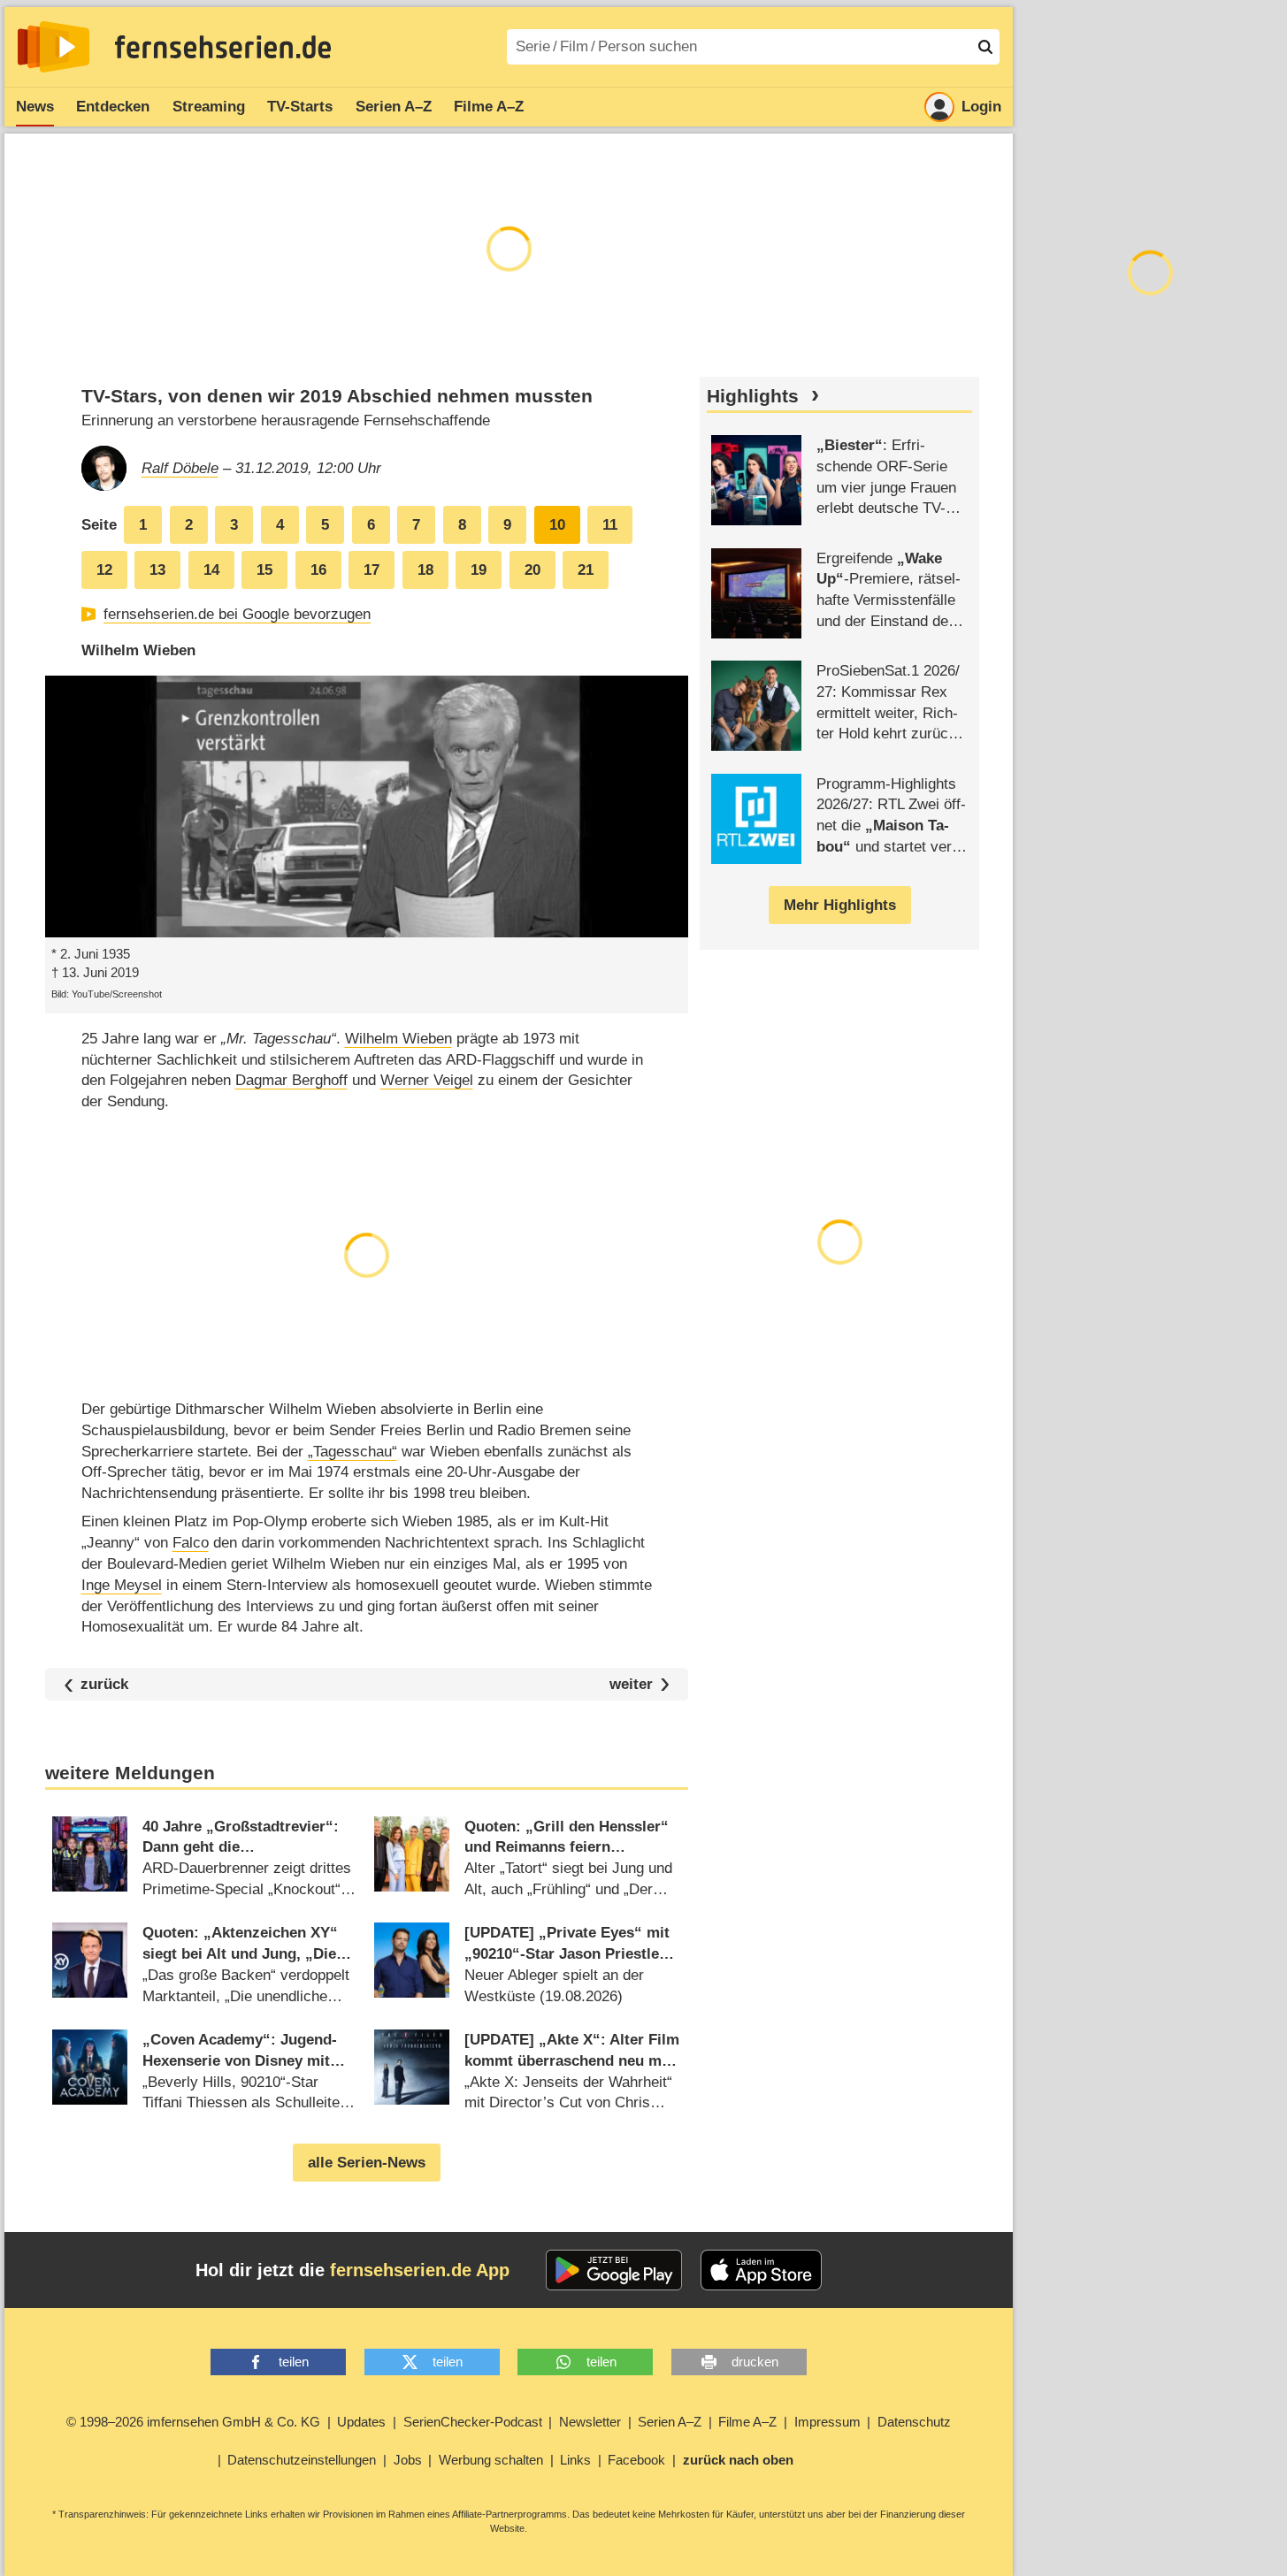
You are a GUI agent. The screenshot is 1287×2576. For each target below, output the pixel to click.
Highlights (753, 396)
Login (981, 107)
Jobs (408, 2460)
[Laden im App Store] (762, 2270)
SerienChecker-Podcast (473, 2422)
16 (318, 570)
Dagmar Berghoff (291, 1080)
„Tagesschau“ (352, 1452)
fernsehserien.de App (420, 2270)
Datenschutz (914, 2422)
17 (372, 570)
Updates (361, 2422)
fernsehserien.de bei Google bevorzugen (237, 614)
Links (575, 2460)
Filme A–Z (489, 107)
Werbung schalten (491, 2460)
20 (532, 570)
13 (157, 570)
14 (211, 570)
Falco (191, 1543)
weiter (631, 1684)
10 (557, 525)
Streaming (209, 107)
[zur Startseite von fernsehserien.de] (54, 47)
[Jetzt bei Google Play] (614, 2270)
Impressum (827, 2422)
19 (479, 570)
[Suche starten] (985, 47)
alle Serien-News (367, 2163)
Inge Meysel (122, 1585)
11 (610, 525)
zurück (104, 1684)
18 (425, 570)
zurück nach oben (738, 2460)
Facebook (636, 2460)
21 (586, 570)
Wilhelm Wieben (398, 1039)
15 (264, 570)
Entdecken (113, 107)
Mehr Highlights (840, 905)
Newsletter (590, 2422)
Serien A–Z (394, 107)
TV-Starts (300, 107)
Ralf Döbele (180, 468)
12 (104, 570)
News (35, 107)
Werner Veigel (427, 1080)
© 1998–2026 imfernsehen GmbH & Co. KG (193, 2422)
